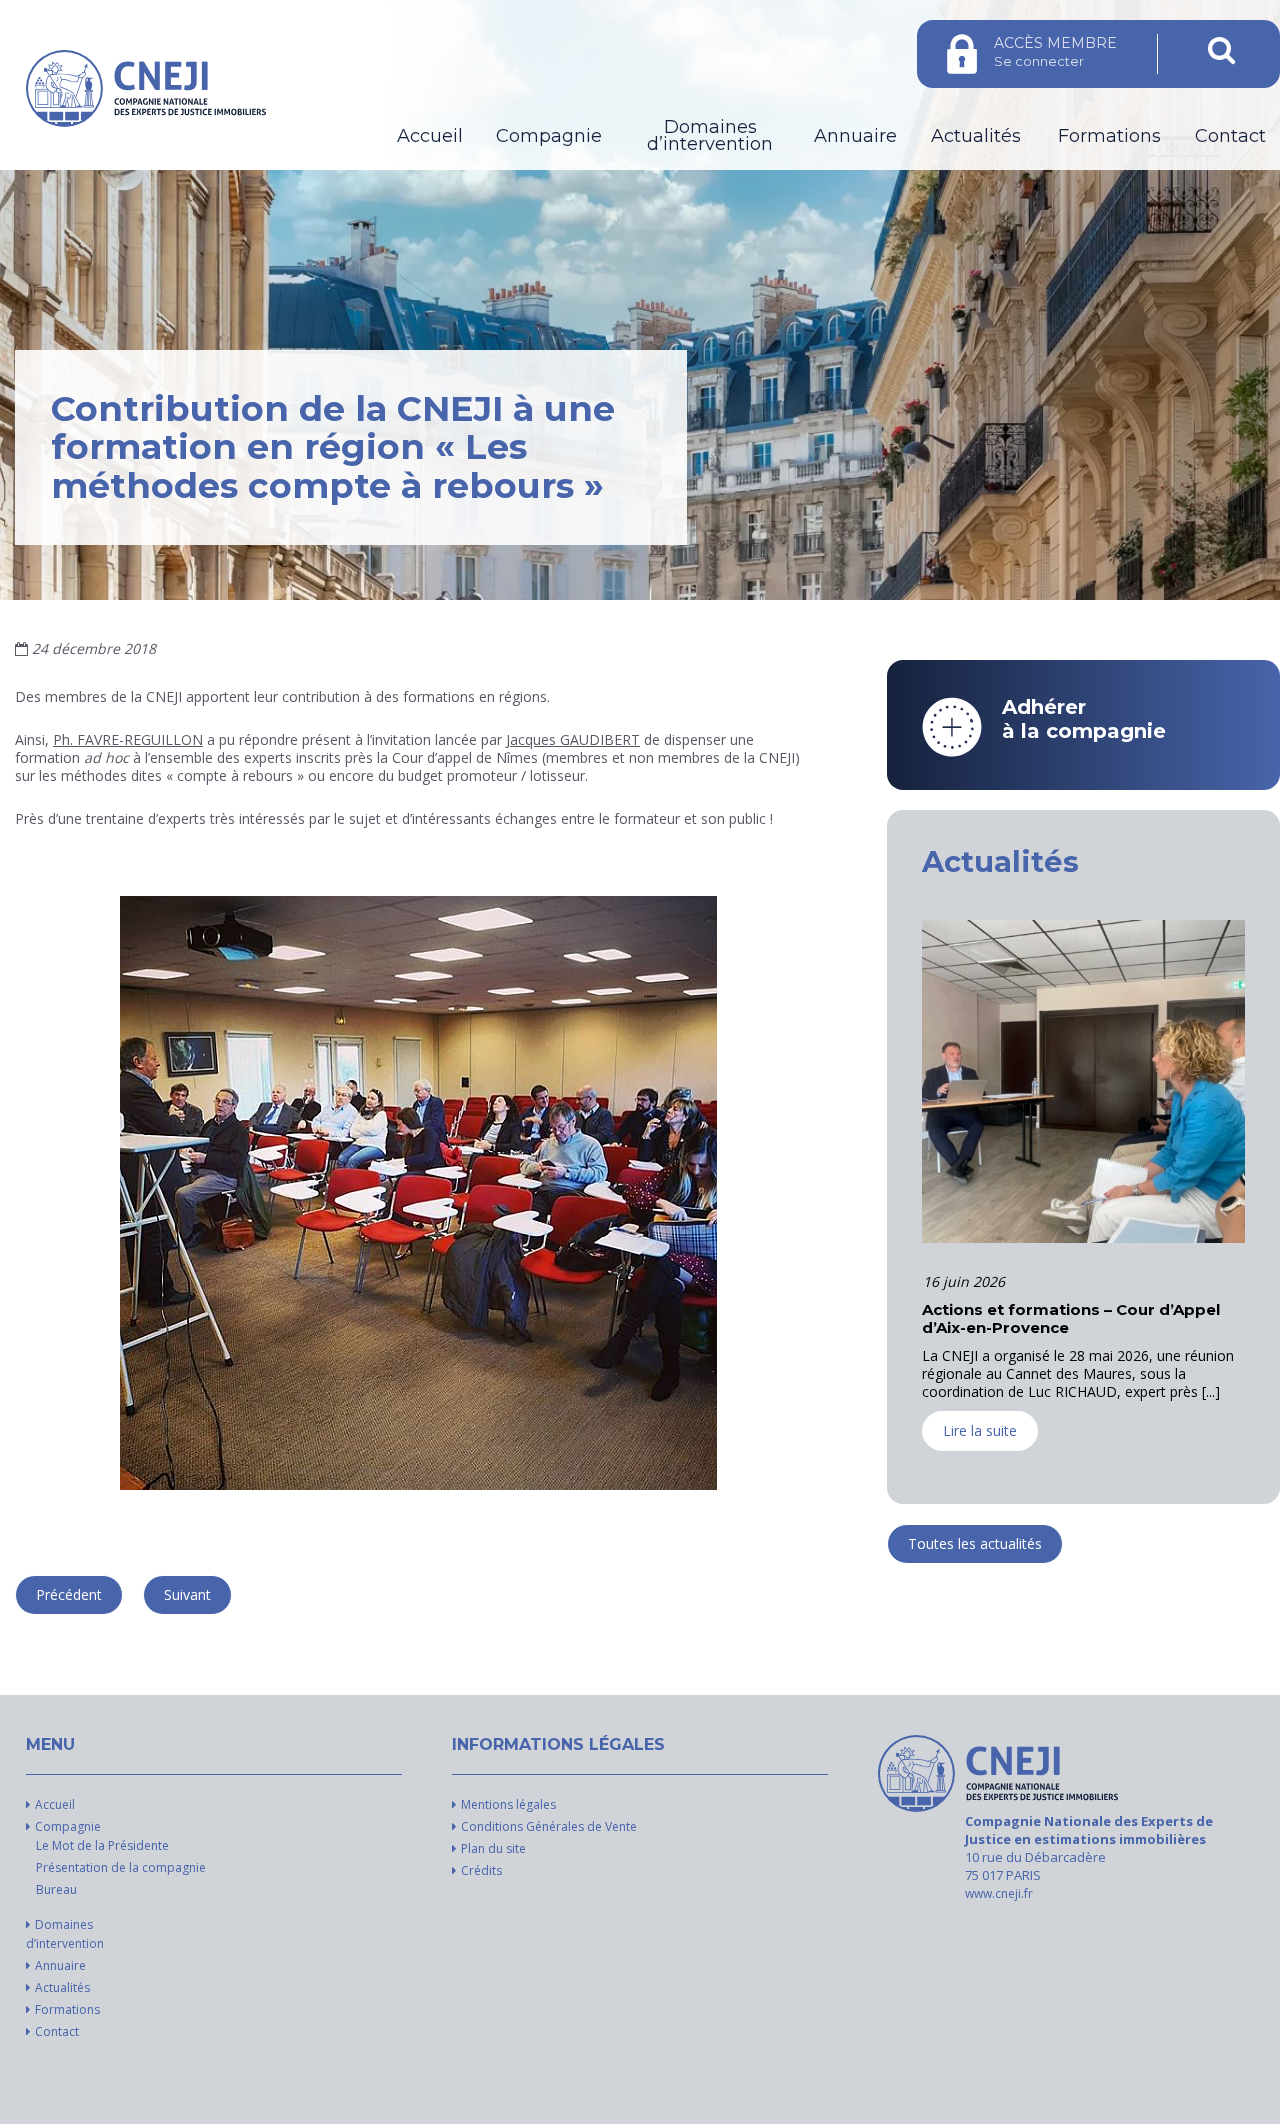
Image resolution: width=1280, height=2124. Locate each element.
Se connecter (1055, 51)
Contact (1230, 136)
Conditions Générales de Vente (549, 1826)
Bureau (56, 1889)
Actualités (976, 136)
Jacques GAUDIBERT (573, 739)
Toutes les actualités (975, 1543)
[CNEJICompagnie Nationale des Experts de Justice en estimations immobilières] (998, 1773)
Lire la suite (980, 1448)
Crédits (481, 1870)
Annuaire (855, 136)
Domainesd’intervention (710, 136)
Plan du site (493, 1848)
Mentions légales (508, 1804)
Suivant (187, 1594)
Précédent (69, 1594)
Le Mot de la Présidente (102, 1845)
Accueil (430, 136)
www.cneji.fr (999, 1893)
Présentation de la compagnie (121, 1867)
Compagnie (549, 136)
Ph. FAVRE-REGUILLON (128, 739)
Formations (1109, 136)
